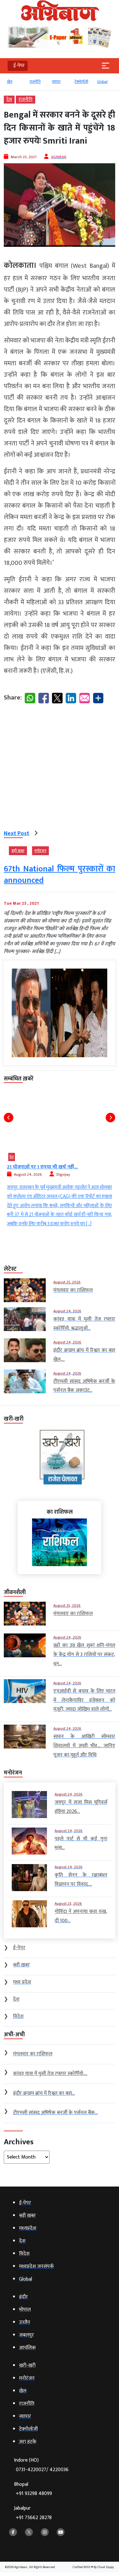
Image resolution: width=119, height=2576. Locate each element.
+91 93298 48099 (34, 2494)
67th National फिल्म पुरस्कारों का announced (60, 875)
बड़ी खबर (18, 851)
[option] (15, 85)
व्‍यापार (56, 82)
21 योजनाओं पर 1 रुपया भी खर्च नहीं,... (42, 1167)
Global (102, 82)
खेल (10, 82)
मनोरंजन (40, 851)
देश (9, 100)
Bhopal (33, 2489)
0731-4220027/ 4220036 (42, 2470)
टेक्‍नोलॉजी (81, 82)
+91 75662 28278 (34, 2518)
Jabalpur (33, 2513)
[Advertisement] (60, 768)
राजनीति (35, 82)
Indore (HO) (41, 2465)
